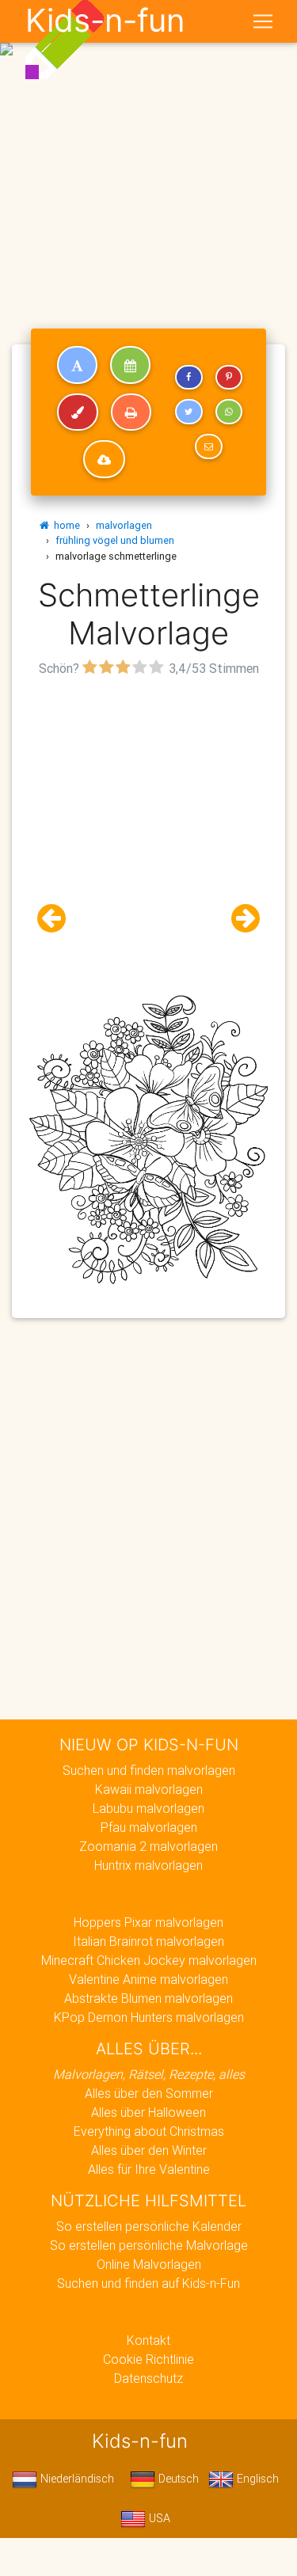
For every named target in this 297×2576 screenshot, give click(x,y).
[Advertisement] (148, 155)
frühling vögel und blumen (115, 540)
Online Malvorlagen (149, 2264)
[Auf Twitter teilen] (188, 412)
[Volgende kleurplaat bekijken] (239, 919)
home (65, 525)
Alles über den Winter (149, 2150)
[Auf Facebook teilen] (188, 378)
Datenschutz (148, 2378)
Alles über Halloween (148, 2112)
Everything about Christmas (149, 2131)
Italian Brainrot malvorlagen (148, 1941)
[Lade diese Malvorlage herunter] (104, 459)
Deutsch (177, 2479)
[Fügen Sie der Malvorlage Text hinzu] (77, 365)
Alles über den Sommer (149, 2093)
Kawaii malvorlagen (149, 1789)
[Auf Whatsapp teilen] (229, 412)
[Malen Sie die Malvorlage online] (78, 412)
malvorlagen (124, 525)
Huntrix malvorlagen (148, 1865)
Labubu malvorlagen (148, 1808)
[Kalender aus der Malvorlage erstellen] (130, 365)
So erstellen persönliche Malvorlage (149, 2245)
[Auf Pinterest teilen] (229, 378)
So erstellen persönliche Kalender (149, 2226)
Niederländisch (76, 2479)
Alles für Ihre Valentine (149, 2169)
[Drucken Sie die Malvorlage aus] (131, 412)
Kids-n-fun (105, 21)
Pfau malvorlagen (149, 1827)
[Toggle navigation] (263, 21)
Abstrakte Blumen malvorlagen (148, 1998)
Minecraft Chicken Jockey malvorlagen (149, 1960)
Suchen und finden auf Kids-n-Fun (148, 2283)
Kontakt (148, 2340)
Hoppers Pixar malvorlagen (148, 1922)
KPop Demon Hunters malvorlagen (149, 2017)
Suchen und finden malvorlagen (149, 1770)
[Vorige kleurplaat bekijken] (58, 919)
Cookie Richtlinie (148, 2359)
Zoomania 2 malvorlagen (148, 1846)
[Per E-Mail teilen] (208, 446)
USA (158, 2518)
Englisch (256, 2479)
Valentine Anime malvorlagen (148, 1979)
